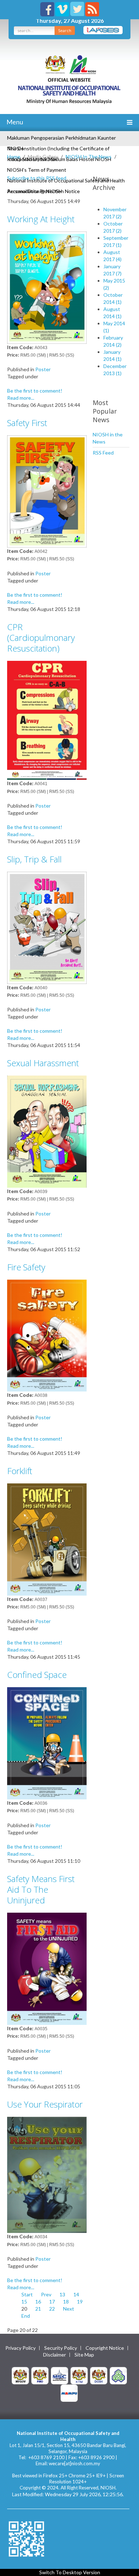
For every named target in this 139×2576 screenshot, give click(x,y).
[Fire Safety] (47, 1335)
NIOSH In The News (89, 157)
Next (69, 2309)
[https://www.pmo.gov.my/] (40, 2375)
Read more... (21, 398)
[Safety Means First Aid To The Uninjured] (47, 1968)
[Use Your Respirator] (47, 2174)
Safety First (27, 423)
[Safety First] (47, 491)
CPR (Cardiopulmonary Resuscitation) (41, 637)
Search (65, 30)
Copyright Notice (105, 2348)
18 (66, 2302)
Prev (46, 2294)
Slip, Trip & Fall (34, 859)
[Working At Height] (47, 287)
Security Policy (61, 2348)
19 (80, 2302)
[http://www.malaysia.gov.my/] (20, 2375)
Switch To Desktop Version (70, 2572)
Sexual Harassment (43, 1063)
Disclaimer (55, 2355)
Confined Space (37, 1675)
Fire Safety (26, 1267)
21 (38, 2309)
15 (24, 2302)
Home (14, 157)
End (26, 2316)
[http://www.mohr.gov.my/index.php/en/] (79, 2375)
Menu (14, 122)
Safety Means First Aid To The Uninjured (41, 1889)
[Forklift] (47, 1539)
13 (62, 2294)
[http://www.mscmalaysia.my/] (60, 2375)
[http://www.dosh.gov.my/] (99, 2375)
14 (76, 2294)
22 (52, 2309)
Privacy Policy (20, 2348)
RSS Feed (103, 453)
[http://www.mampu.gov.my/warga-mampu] (69, 2392)
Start (27, 2294)
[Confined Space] (47, 1743)
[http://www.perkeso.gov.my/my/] (118, 2375)
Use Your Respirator (45, 2104)
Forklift (20, 1471)
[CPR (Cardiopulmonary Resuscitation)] (47, 720)
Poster (43, 369)
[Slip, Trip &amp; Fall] (47, 927)
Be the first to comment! (35, 391)
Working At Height (41, 219)
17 (52, 2302)
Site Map (84, 2355)
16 (38, 2302)
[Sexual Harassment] (47, 1131)
